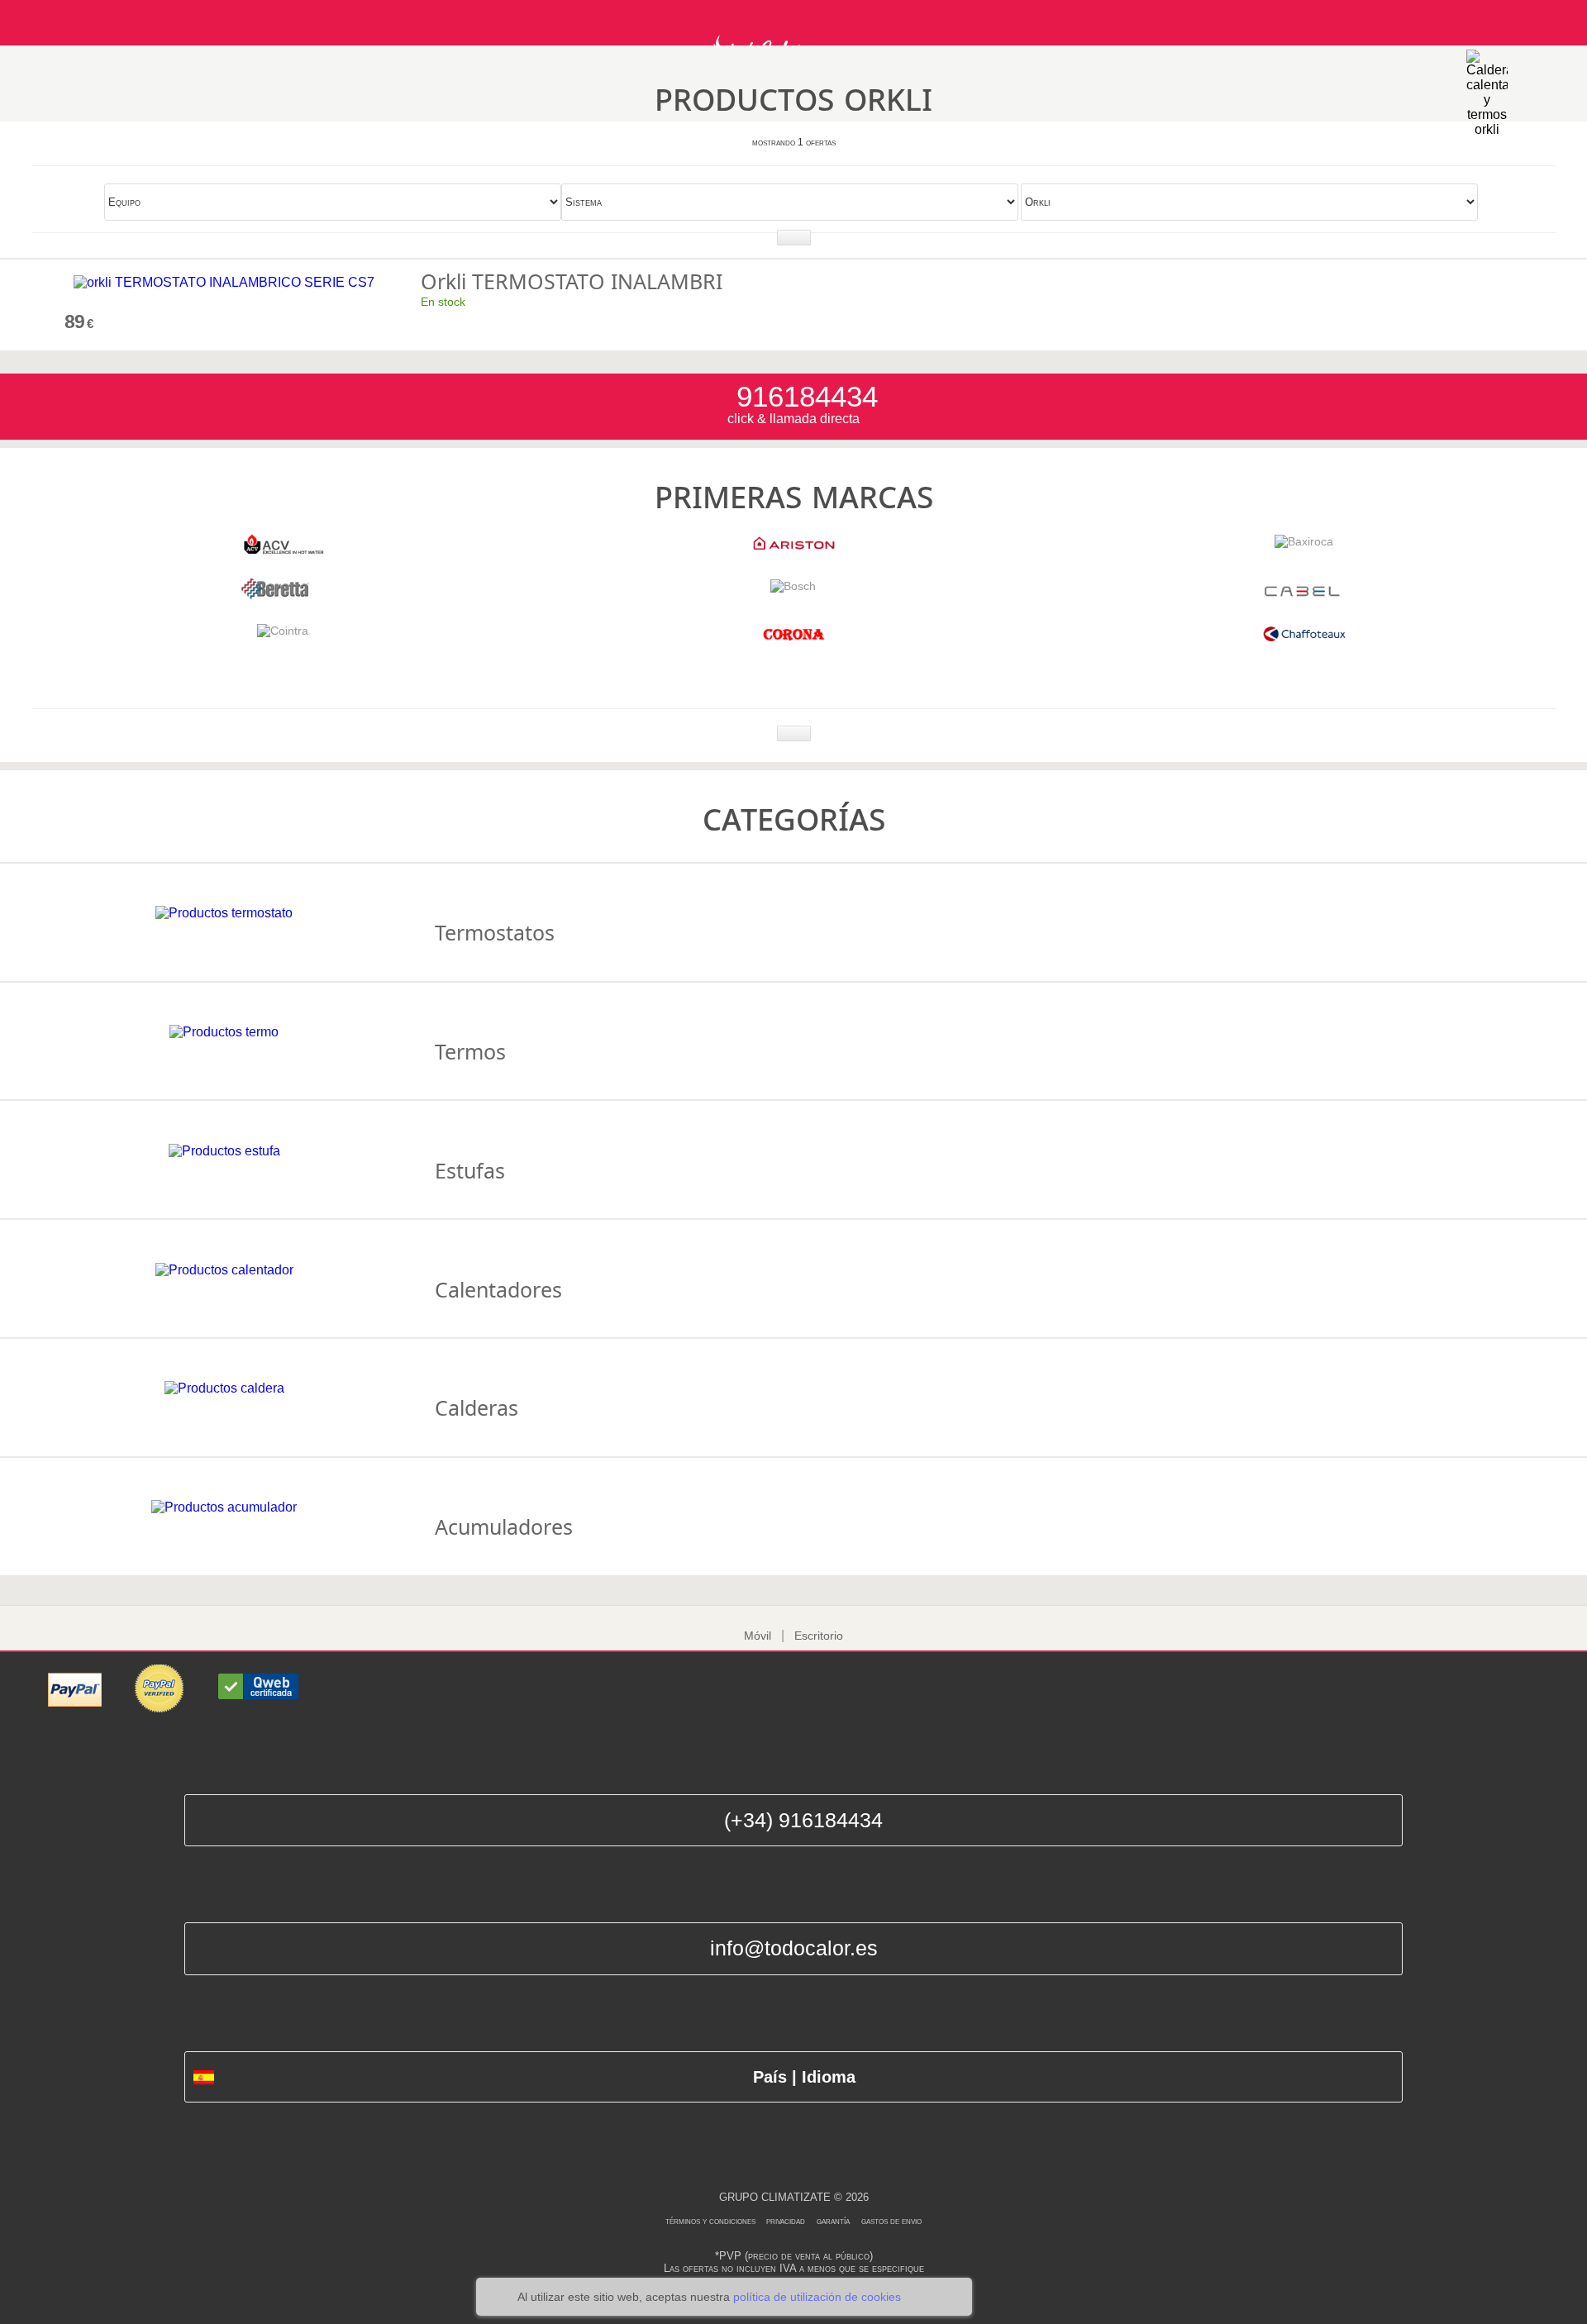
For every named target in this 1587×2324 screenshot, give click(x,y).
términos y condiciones (712, 2221)
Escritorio (819, 1636)
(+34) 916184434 (803, 1820)
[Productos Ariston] (793, 550)
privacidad (786, 2221)
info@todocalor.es (794, 1948)
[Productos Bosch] (793, 586)
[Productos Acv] (283, 550)
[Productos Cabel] (1304, 595)
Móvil (758, 1636)
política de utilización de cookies (817, 2297)
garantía (833, 2221)
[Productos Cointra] (283, 631)
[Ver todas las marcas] (794, 733)
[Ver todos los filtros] (794, 238)
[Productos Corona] (793, 640)
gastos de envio (891, 2221)
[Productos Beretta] (283, 595)
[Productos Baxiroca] (1304, 541)
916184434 (803, 396)
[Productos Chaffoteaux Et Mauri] (1304, 640)
